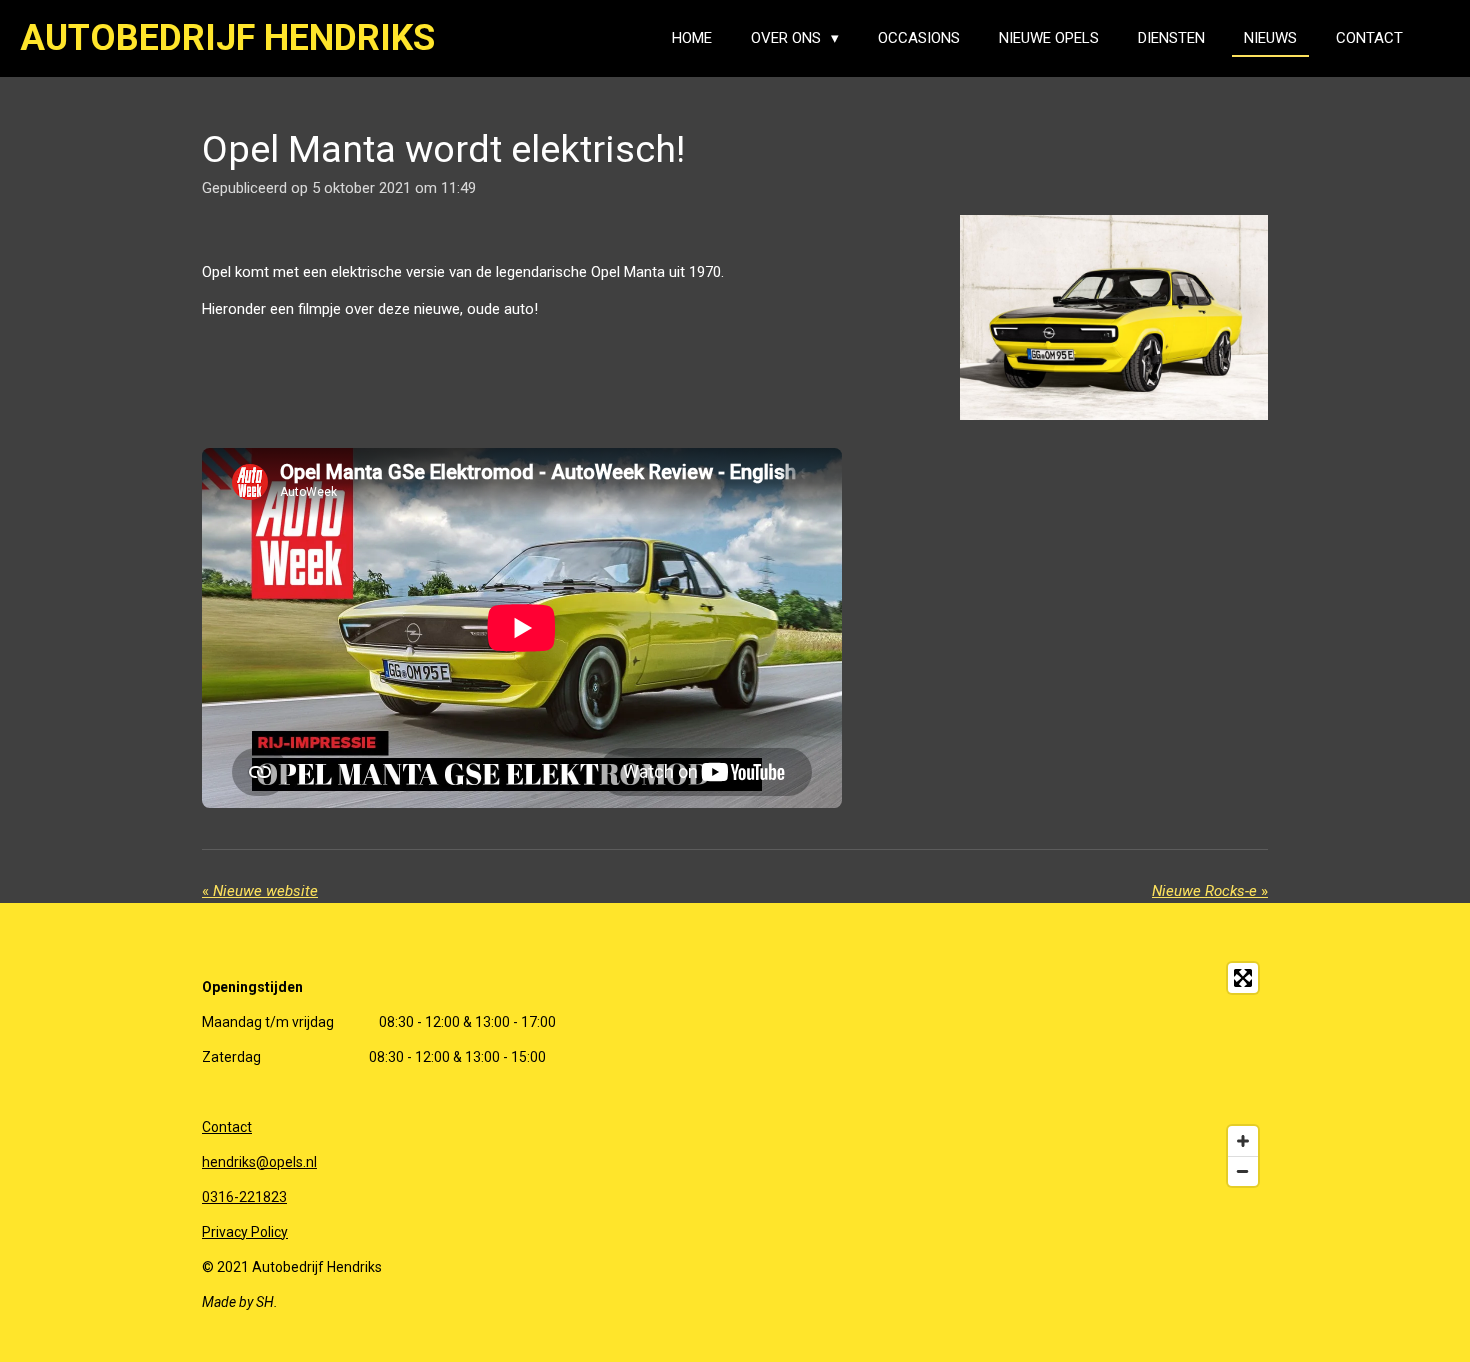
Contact (227, 1127)
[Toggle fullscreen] (1243, 978)
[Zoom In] (1243, 1141)
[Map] (1113, 1074)
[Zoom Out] (1243, 1171)
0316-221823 (244, 1197)
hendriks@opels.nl (259, 1162)
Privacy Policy (245, 1232)
